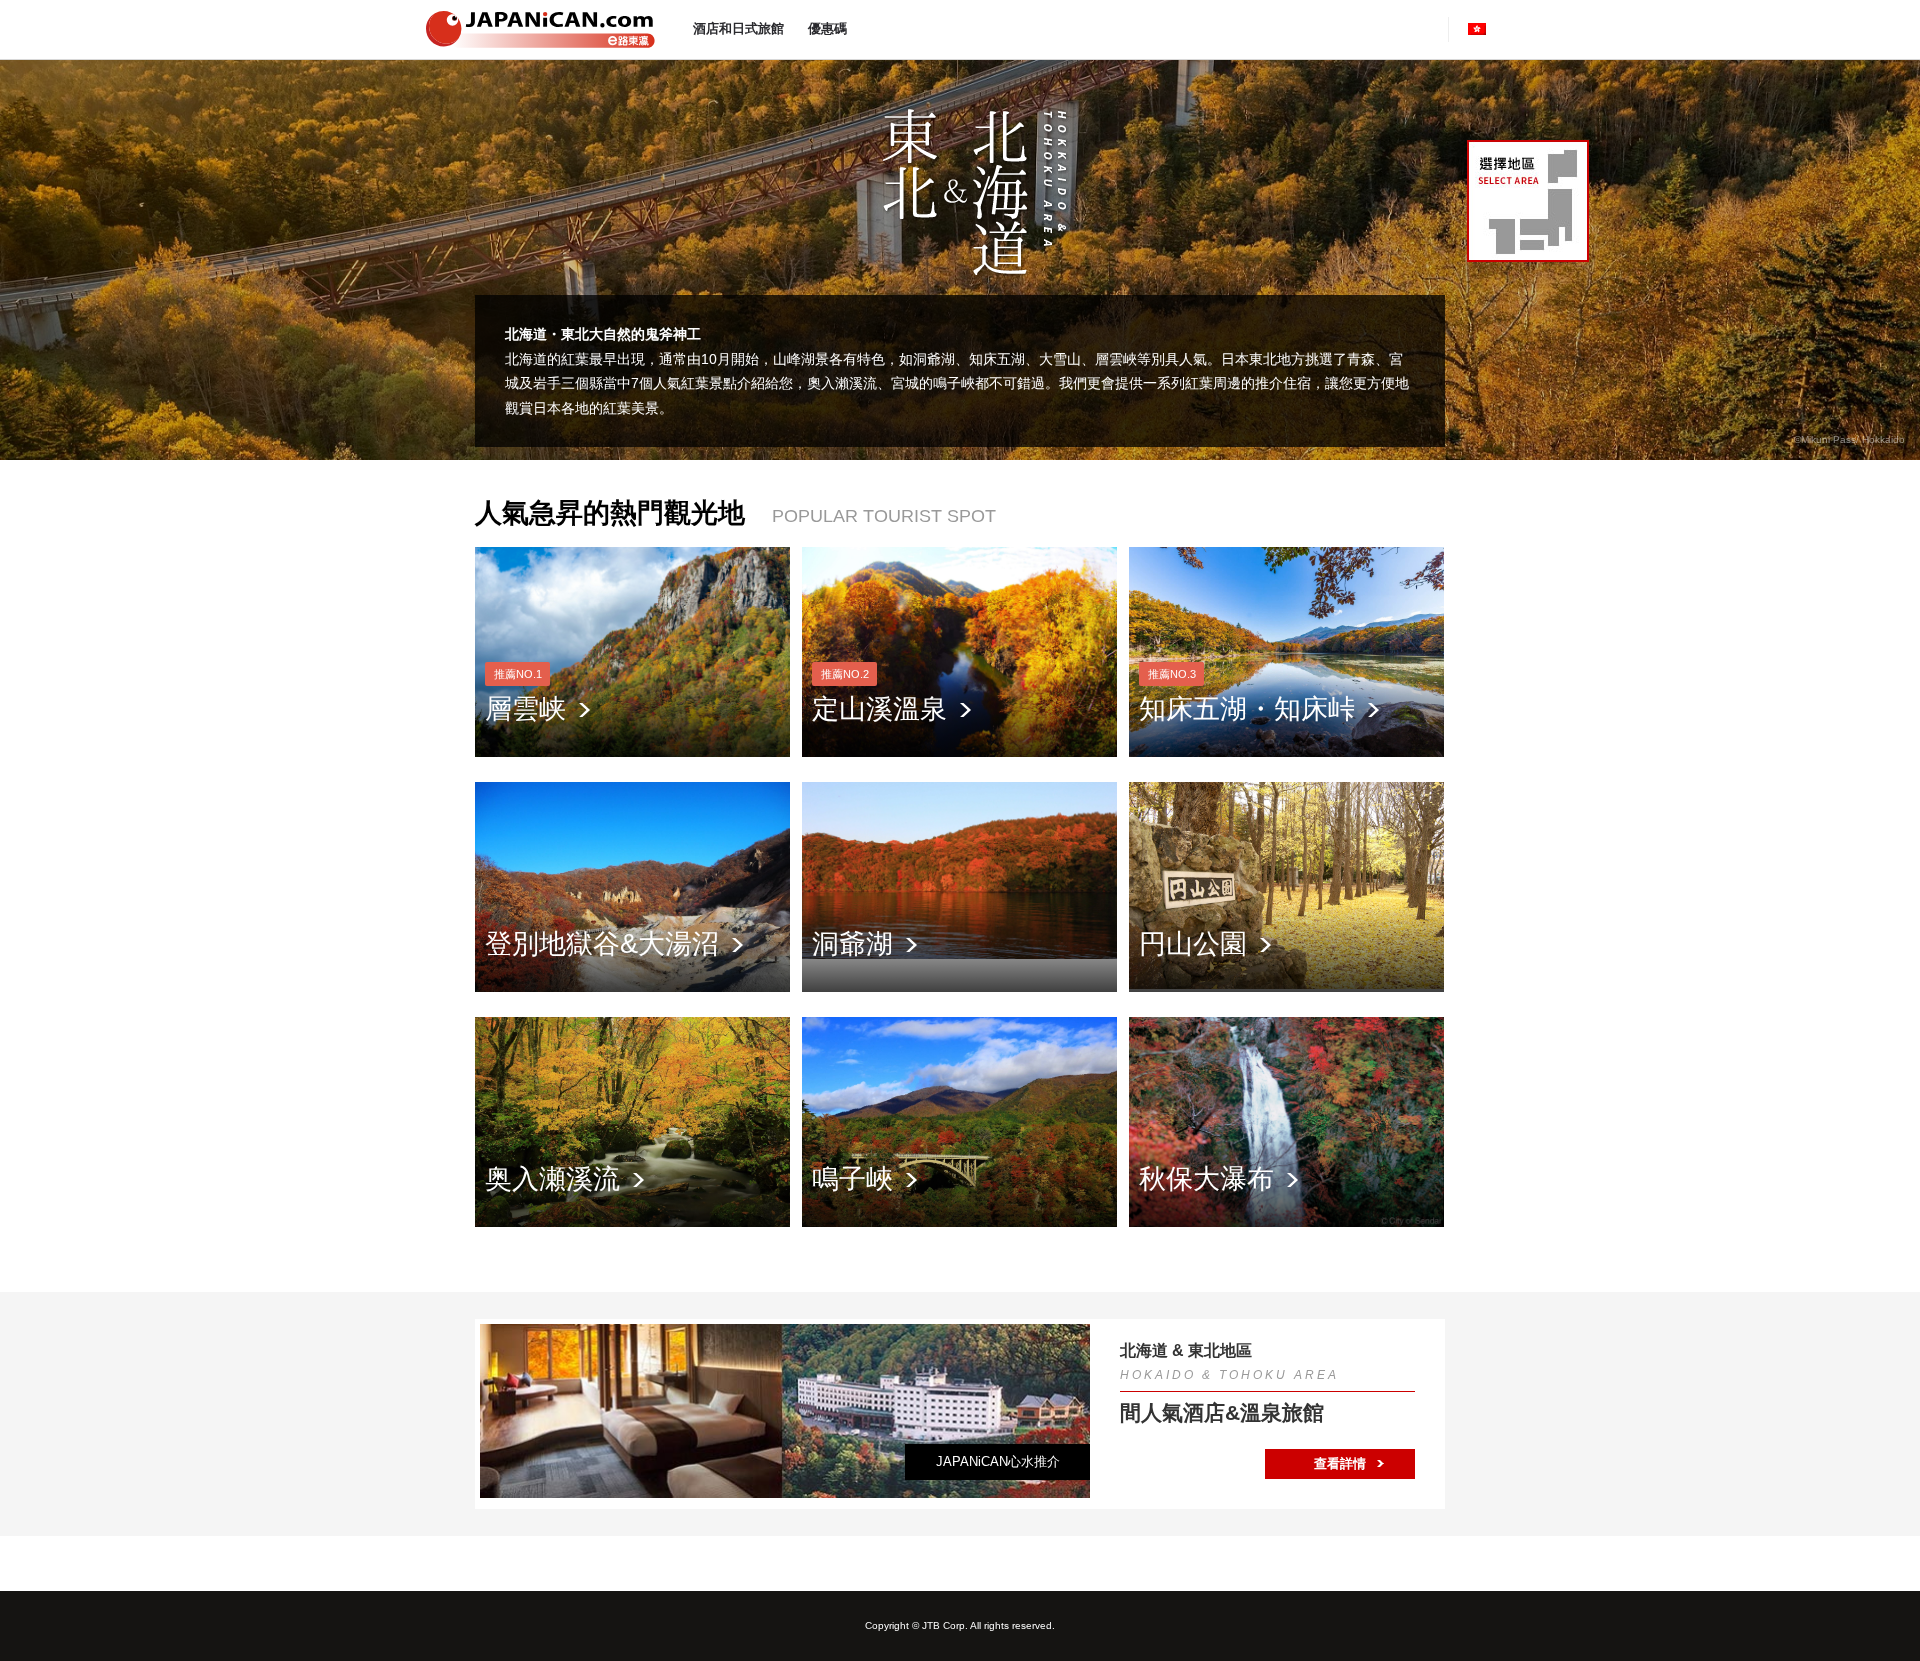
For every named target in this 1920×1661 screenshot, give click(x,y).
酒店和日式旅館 (738, 28)
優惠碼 (827, 28)
